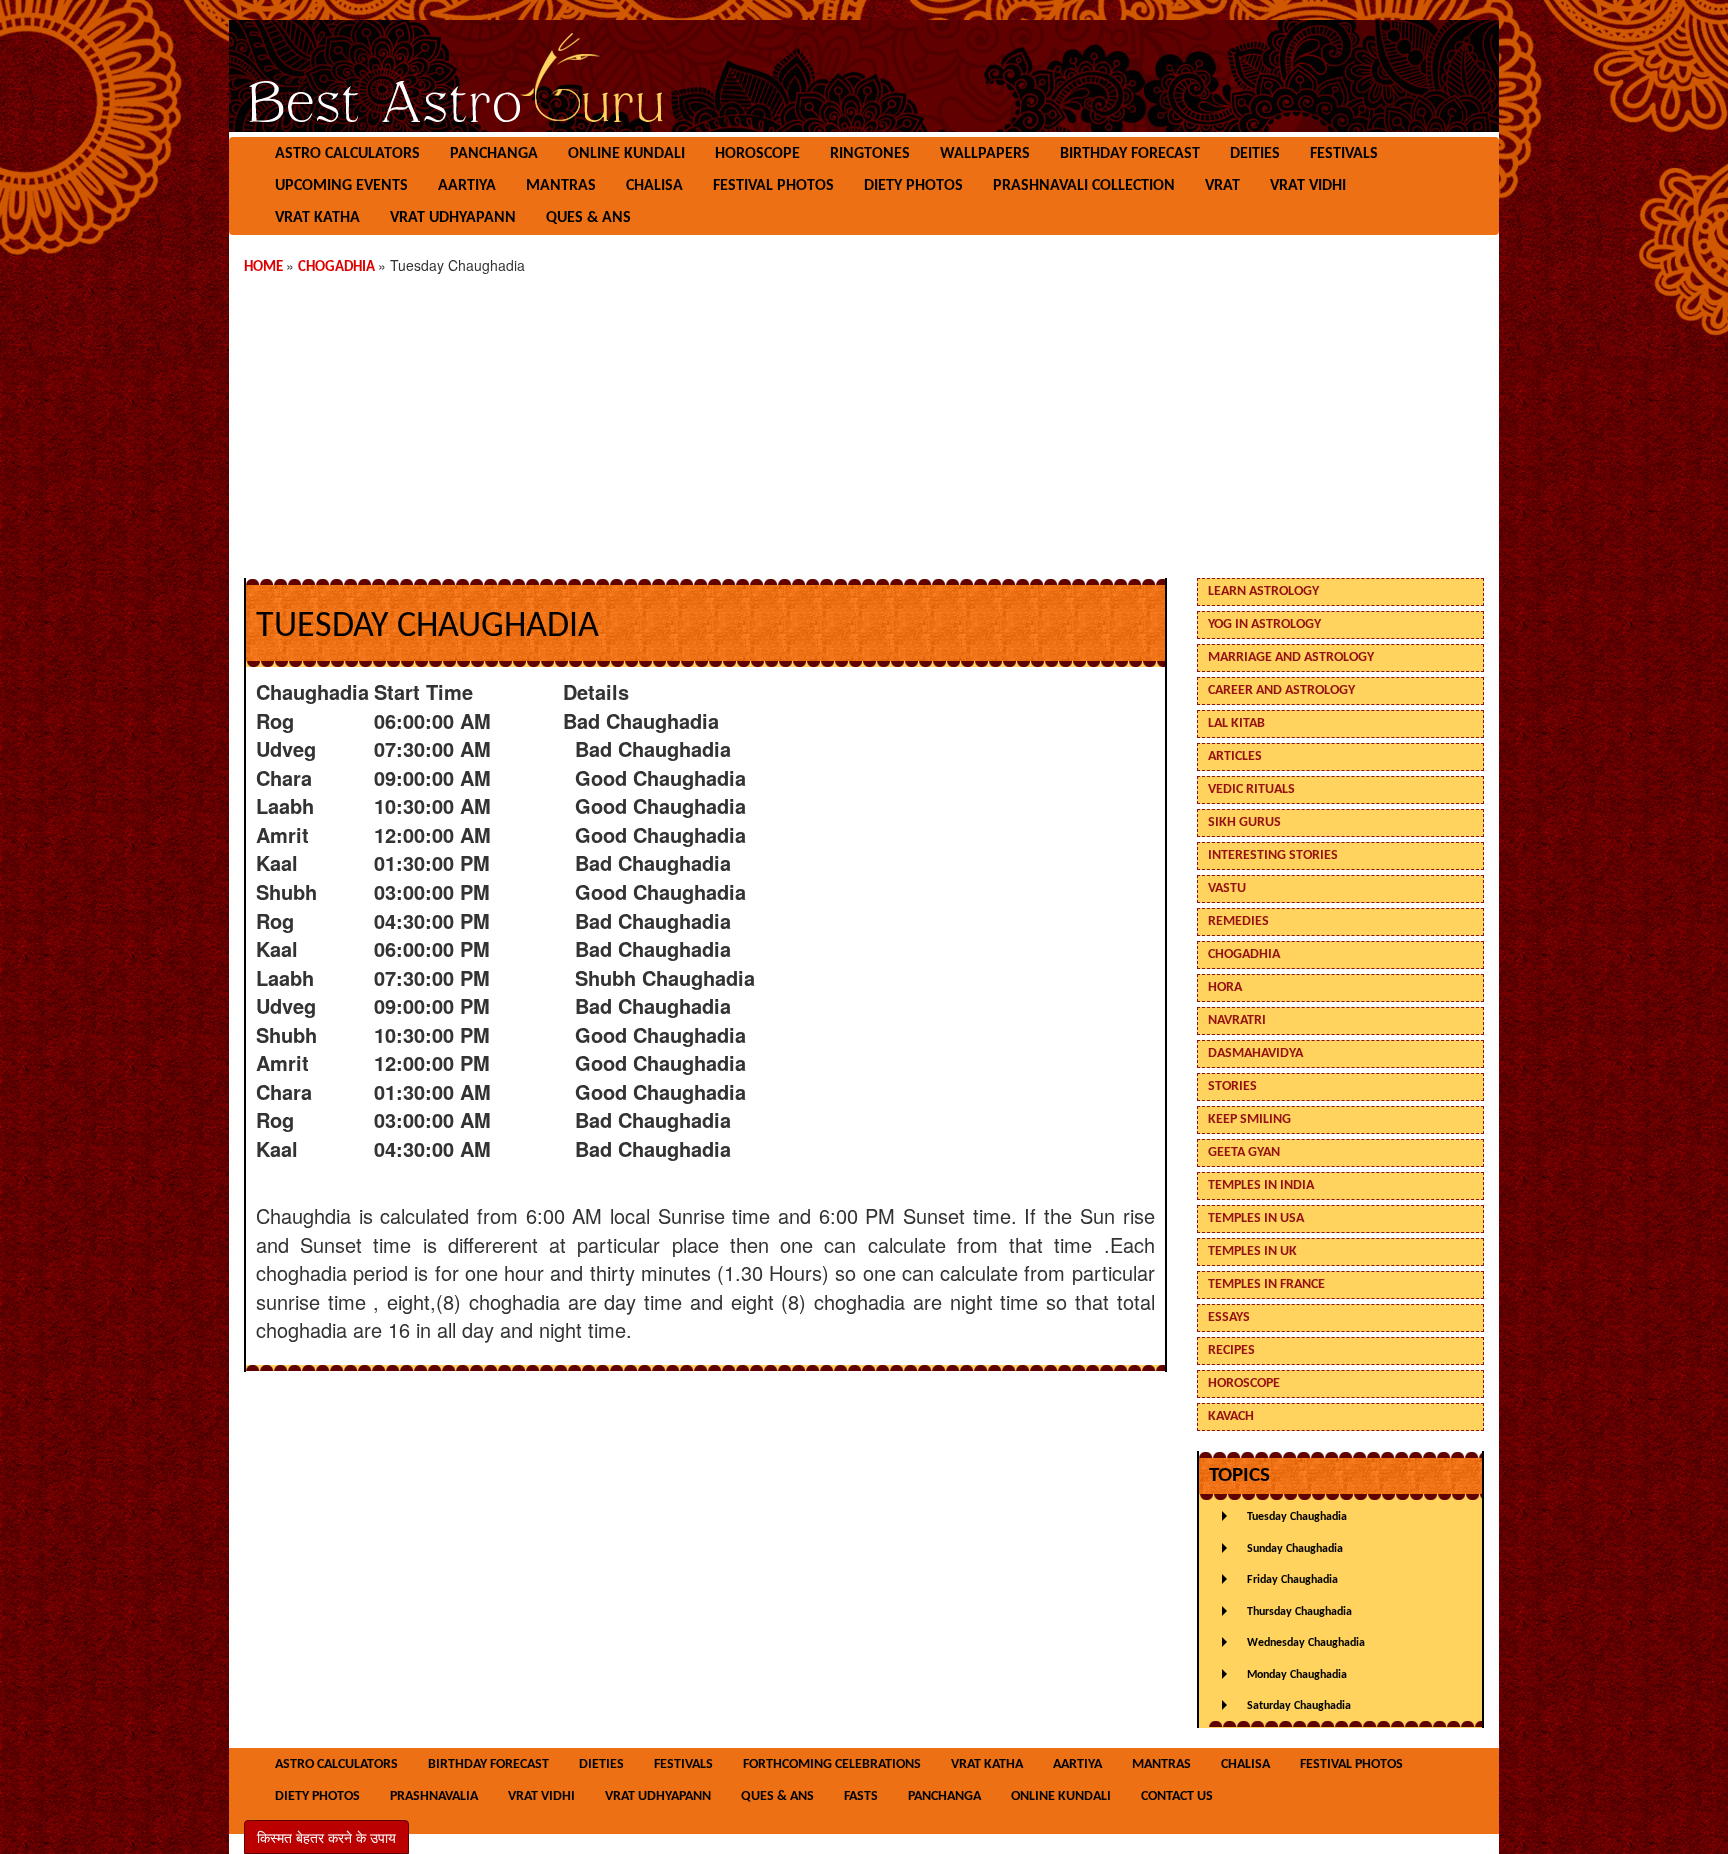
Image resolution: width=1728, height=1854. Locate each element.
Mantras (561, 186)
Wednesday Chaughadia (1306, 1643)
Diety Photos (913, 186)
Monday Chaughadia (1297, 1675)
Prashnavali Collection (1084, 186)
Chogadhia (338, 267)
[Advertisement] (864, 418)
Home (265, 267)
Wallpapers (985, 154)
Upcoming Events (341, 186)
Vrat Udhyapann (453, 218)
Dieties (601, 1764)
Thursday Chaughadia (1299, 1612)
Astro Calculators (347, 154)
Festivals (1344, 154)
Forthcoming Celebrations (832, 1764)
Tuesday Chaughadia (1297, 1517)
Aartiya (467, 186)
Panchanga (494, 154)
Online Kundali (626, 154)
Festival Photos (773, 186)
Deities (1255, 154)
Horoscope (757, 154)
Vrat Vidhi (1308, 186)
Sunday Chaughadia (1295, 1549)
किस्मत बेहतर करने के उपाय (326, 1837)
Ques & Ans (588, 218)
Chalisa (654, 186)
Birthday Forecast (1130, 154)
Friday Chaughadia (1292, 1580)
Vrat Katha (317, 218)
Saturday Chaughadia (1299, 1706)
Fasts (861, 1796)
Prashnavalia (434, 1796)
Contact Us (1177, 1796)
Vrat (1222, 186)
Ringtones (870, 154)
